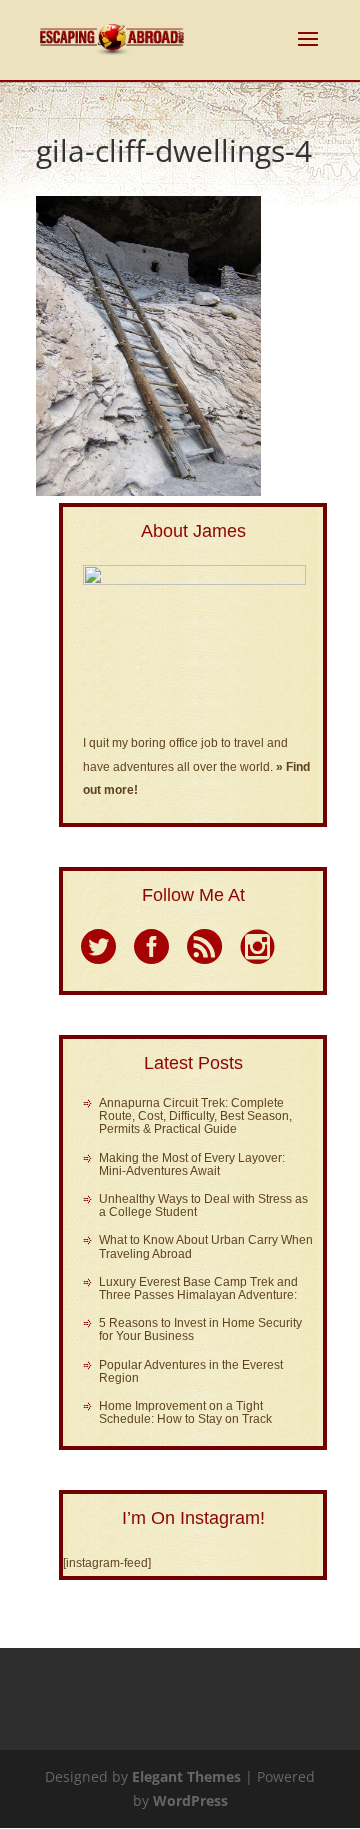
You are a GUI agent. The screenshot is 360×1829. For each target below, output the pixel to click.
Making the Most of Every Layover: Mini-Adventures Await (192, 1164)
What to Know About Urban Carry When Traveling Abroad (206, 1246)
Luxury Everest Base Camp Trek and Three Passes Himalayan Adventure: (198, 1288)
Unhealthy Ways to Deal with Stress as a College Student (203, 1205)
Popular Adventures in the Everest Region (191, 1371)
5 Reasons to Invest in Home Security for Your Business (200, 1329)
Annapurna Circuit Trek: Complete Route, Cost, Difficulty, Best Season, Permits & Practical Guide (195, 1116)
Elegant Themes (186, 1776)
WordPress (190, 1800)
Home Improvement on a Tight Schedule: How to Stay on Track (185, 1412)
